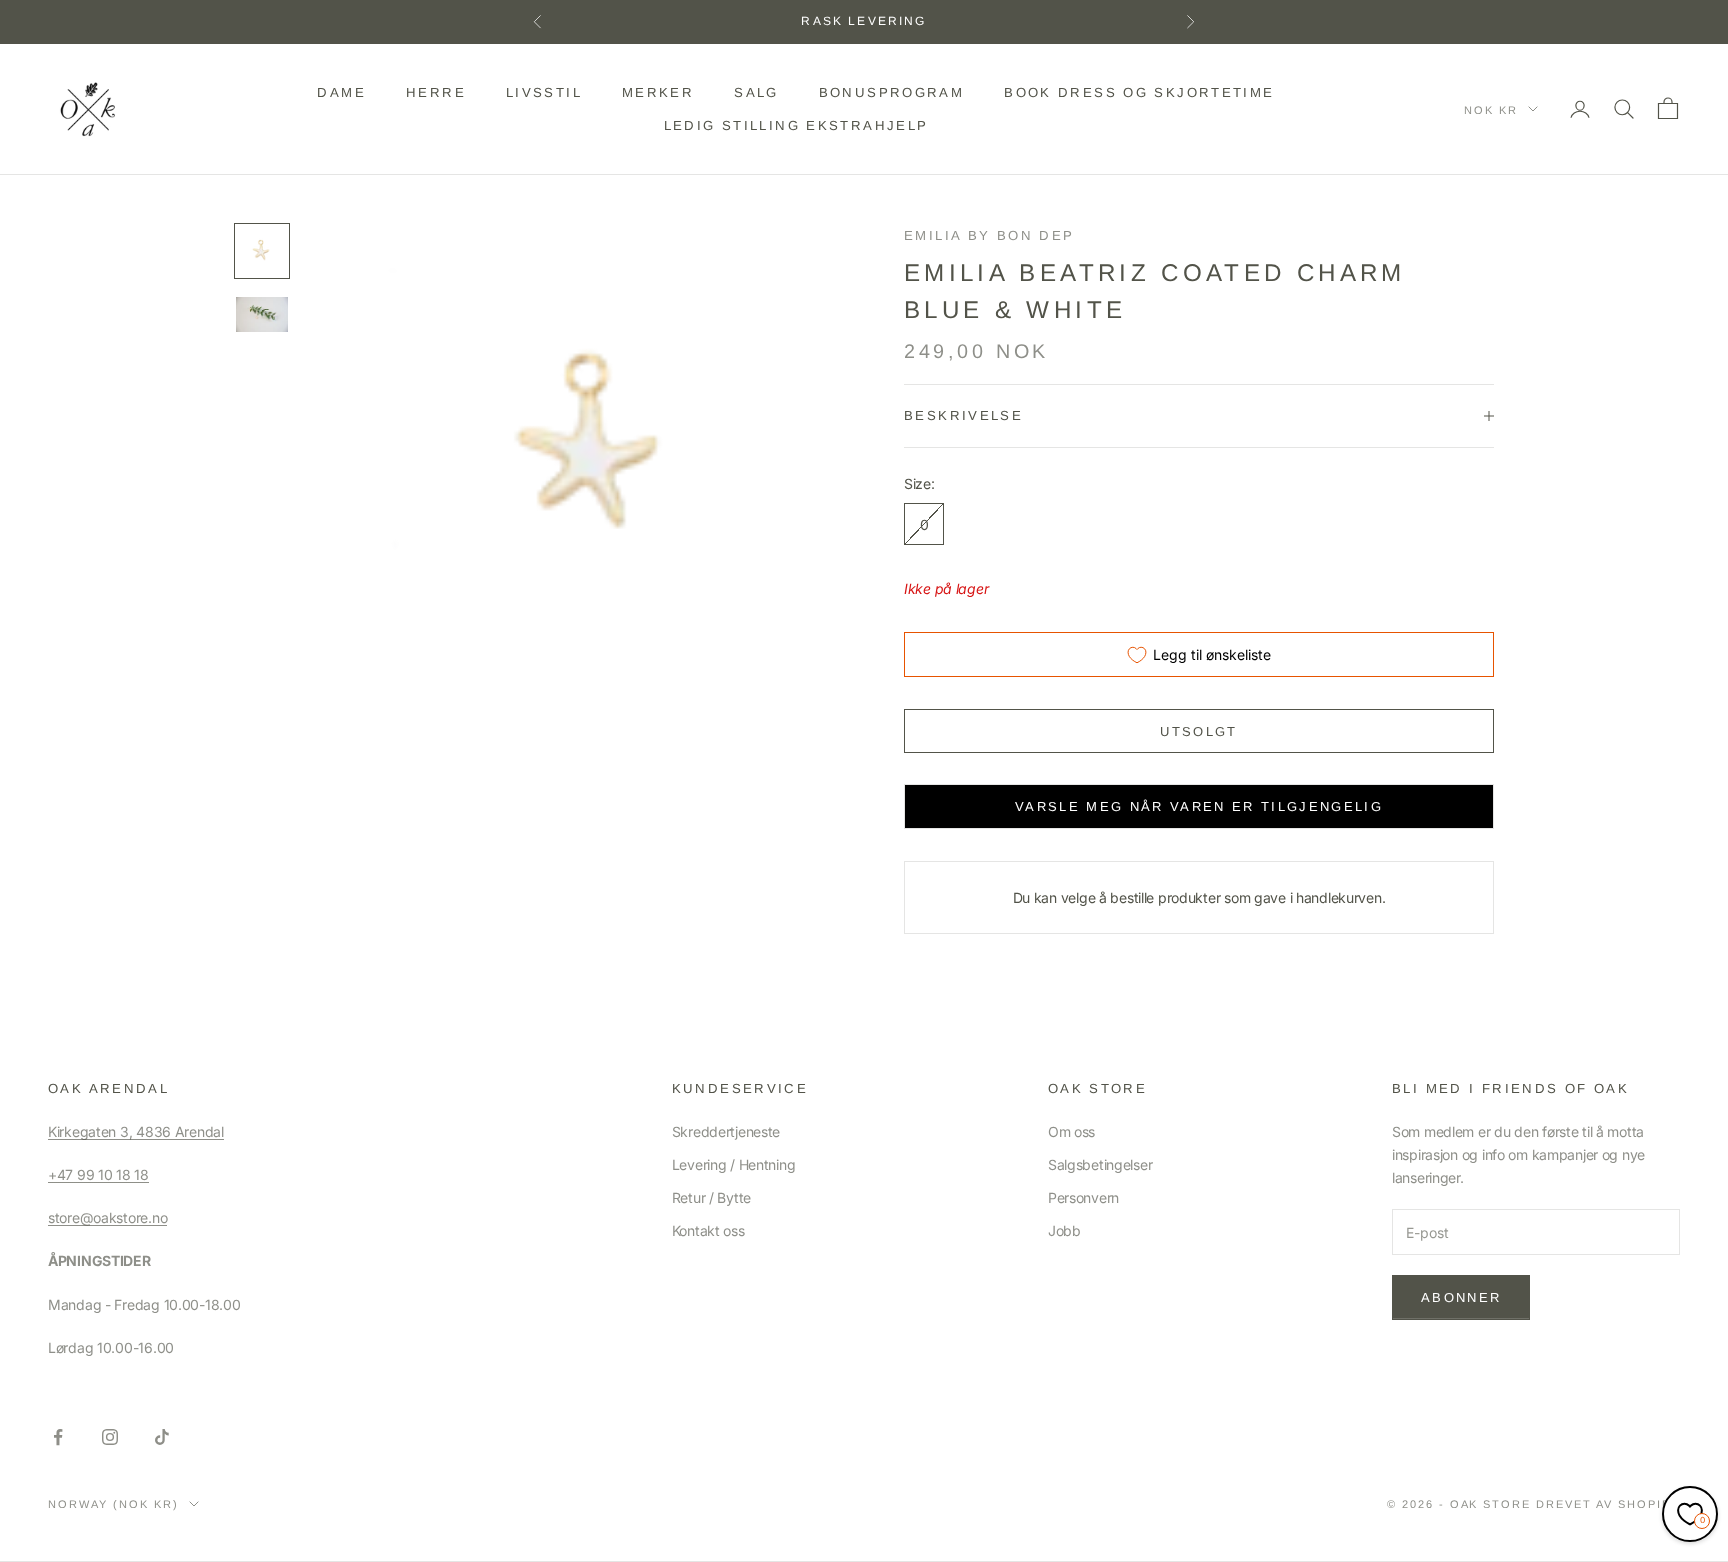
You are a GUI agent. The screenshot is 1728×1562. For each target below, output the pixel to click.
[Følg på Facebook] (58, 1437)
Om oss (1071, 1131)
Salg (756, 92)
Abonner (1461, 1297)
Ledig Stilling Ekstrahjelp (796, 124)
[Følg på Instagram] (110, 1437)
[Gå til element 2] (262, 314)
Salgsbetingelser (1100, 1164)
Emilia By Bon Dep (989, 235)
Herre (436, 92)
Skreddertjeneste (726, 1131)
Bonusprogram (892, 92)
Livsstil (544, 92)
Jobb (1064, 1230)
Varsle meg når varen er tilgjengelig (1199, 806)
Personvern (1083, 1197)
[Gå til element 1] (262, 251)
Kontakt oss (708, 1230)
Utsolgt (1198, 731)
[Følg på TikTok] (162, 1437)
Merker (658, 92)
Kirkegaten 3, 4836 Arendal (136, 1131)
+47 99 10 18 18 (98, 1174)
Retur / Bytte (711, 1197)
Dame (341, 92)
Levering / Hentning (734, 1164)
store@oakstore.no (107, 1217)
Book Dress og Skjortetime (1139, 92)
